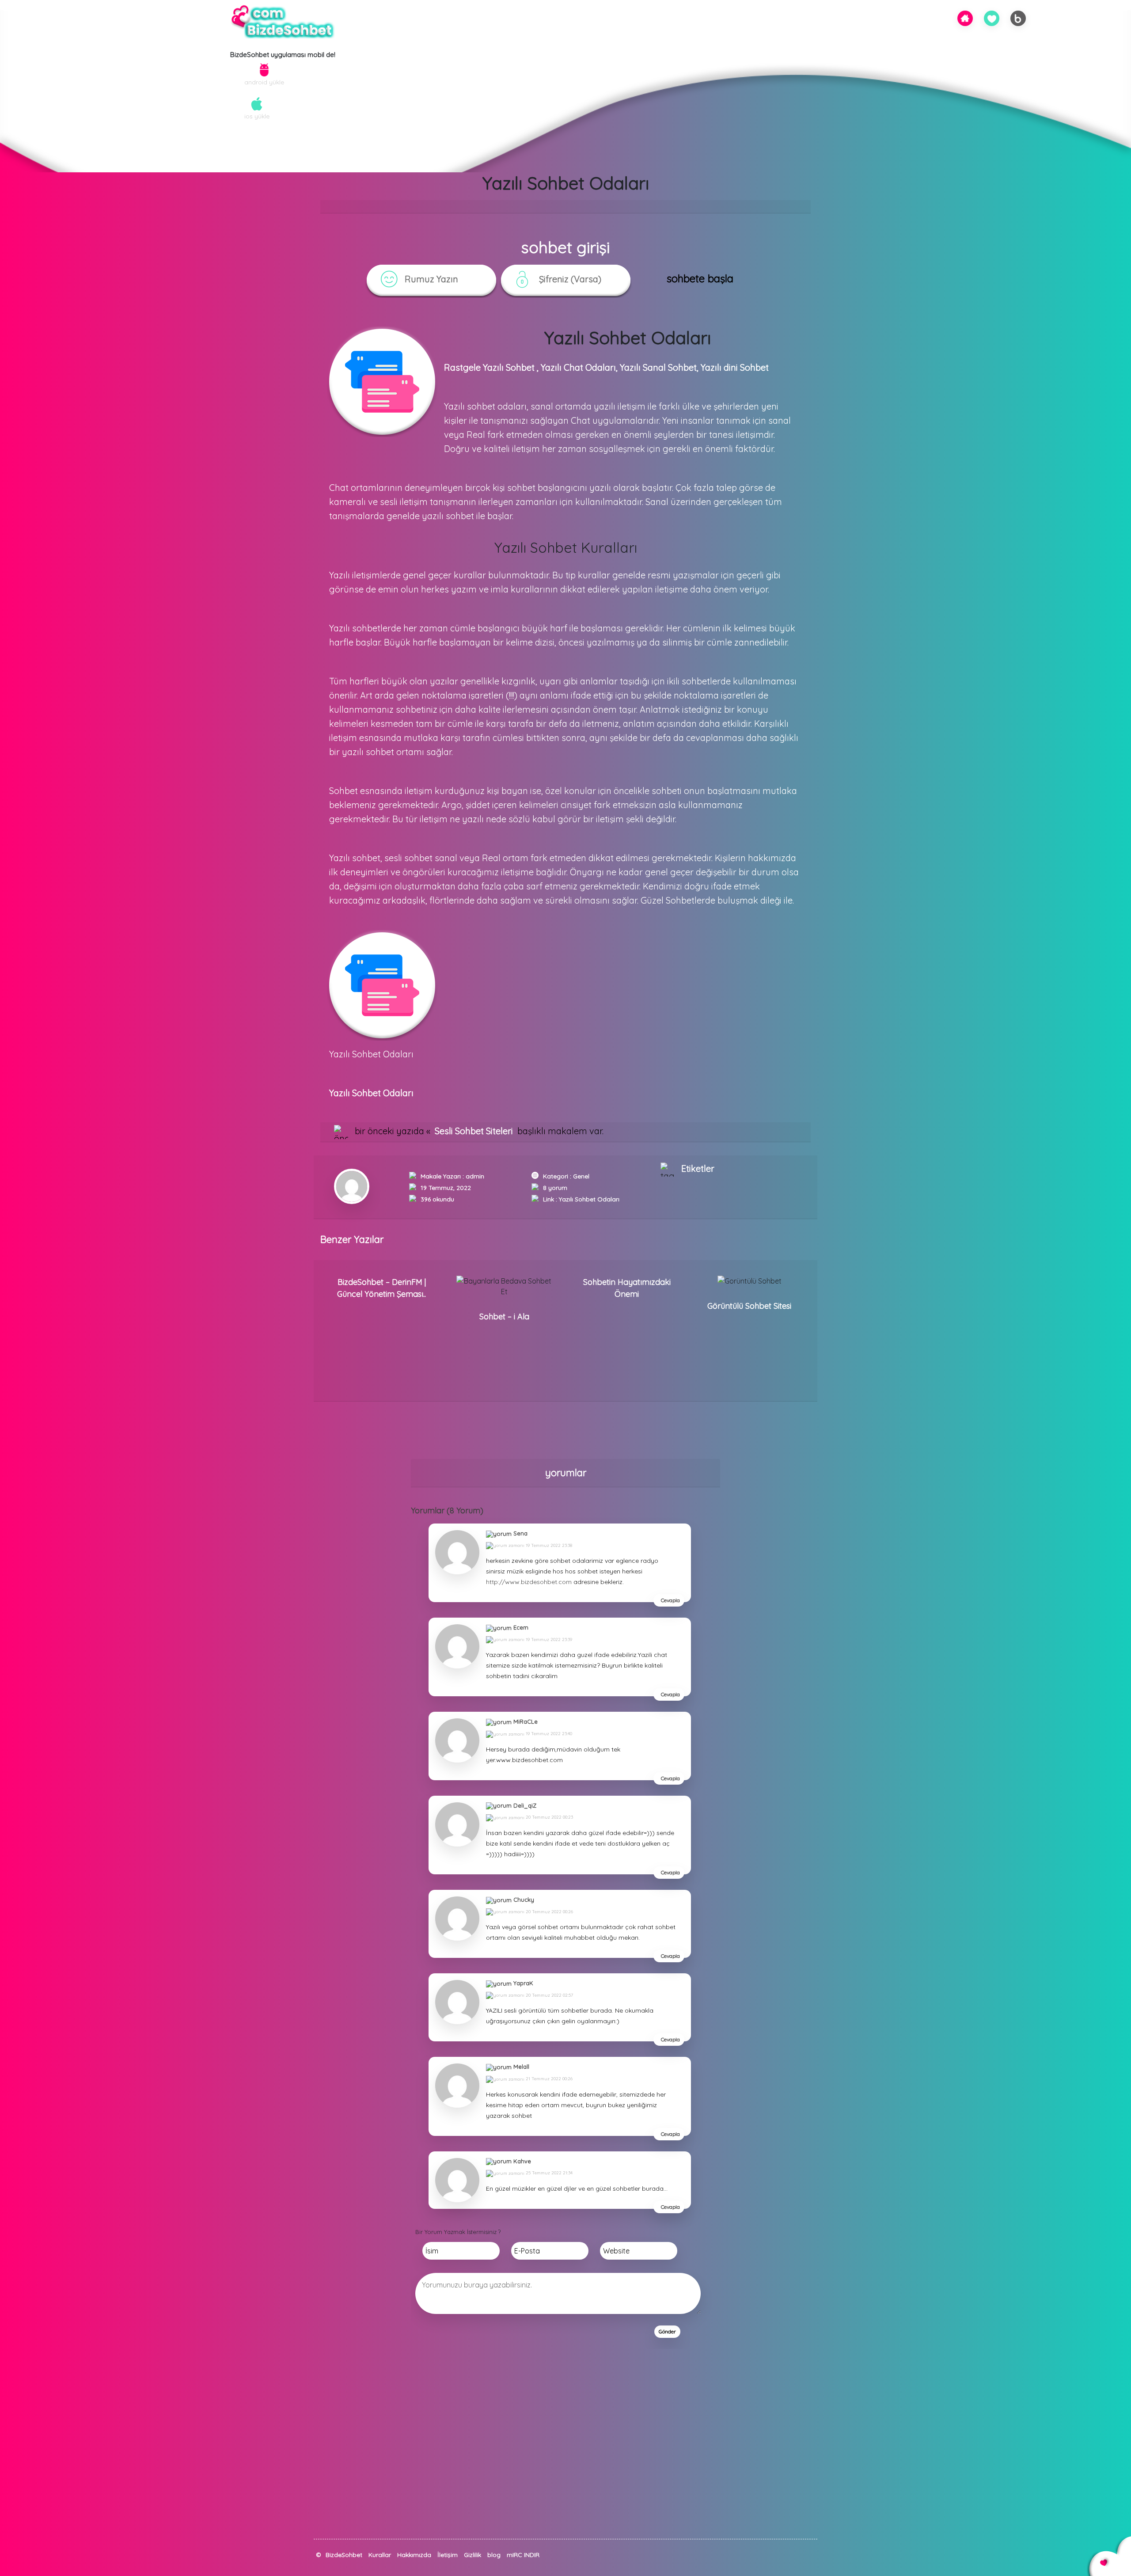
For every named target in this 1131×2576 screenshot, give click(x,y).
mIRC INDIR (523, 2555)
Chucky (524, 1900)
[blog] (1018, 18)
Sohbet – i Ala (504, 1316)
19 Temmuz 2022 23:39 (548, 1639)
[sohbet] (965, 17)
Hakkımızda (414, 2555)
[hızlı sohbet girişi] (318, 2564)
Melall (521, 2067)
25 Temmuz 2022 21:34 (548, 2173)
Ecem (521, 1627)
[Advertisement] (265, 2477)
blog (494, 2555)
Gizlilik (473, 2555)
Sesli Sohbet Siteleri (474, 1131)
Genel (581, 1176)
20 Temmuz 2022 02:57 (549, 1995)
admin (475, 1176)
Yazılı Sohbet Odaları (589, 1199)
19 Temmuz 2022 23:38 (548, 1545)
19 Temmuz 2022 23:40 (548, 1734)
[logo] (283, 23)
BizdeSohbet (344, 2555)
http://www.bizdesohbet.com (529, 1582)
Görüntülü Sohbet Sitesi (749, 1306)
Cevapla (670, 1600)
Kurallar (380, 2555)
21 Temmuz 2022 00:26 (548, 2079)
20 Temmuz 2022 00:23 (549, 1817)
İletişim (448, 2555)
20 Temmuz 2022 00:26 (549, 1912)
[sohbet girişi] (992, 18)
